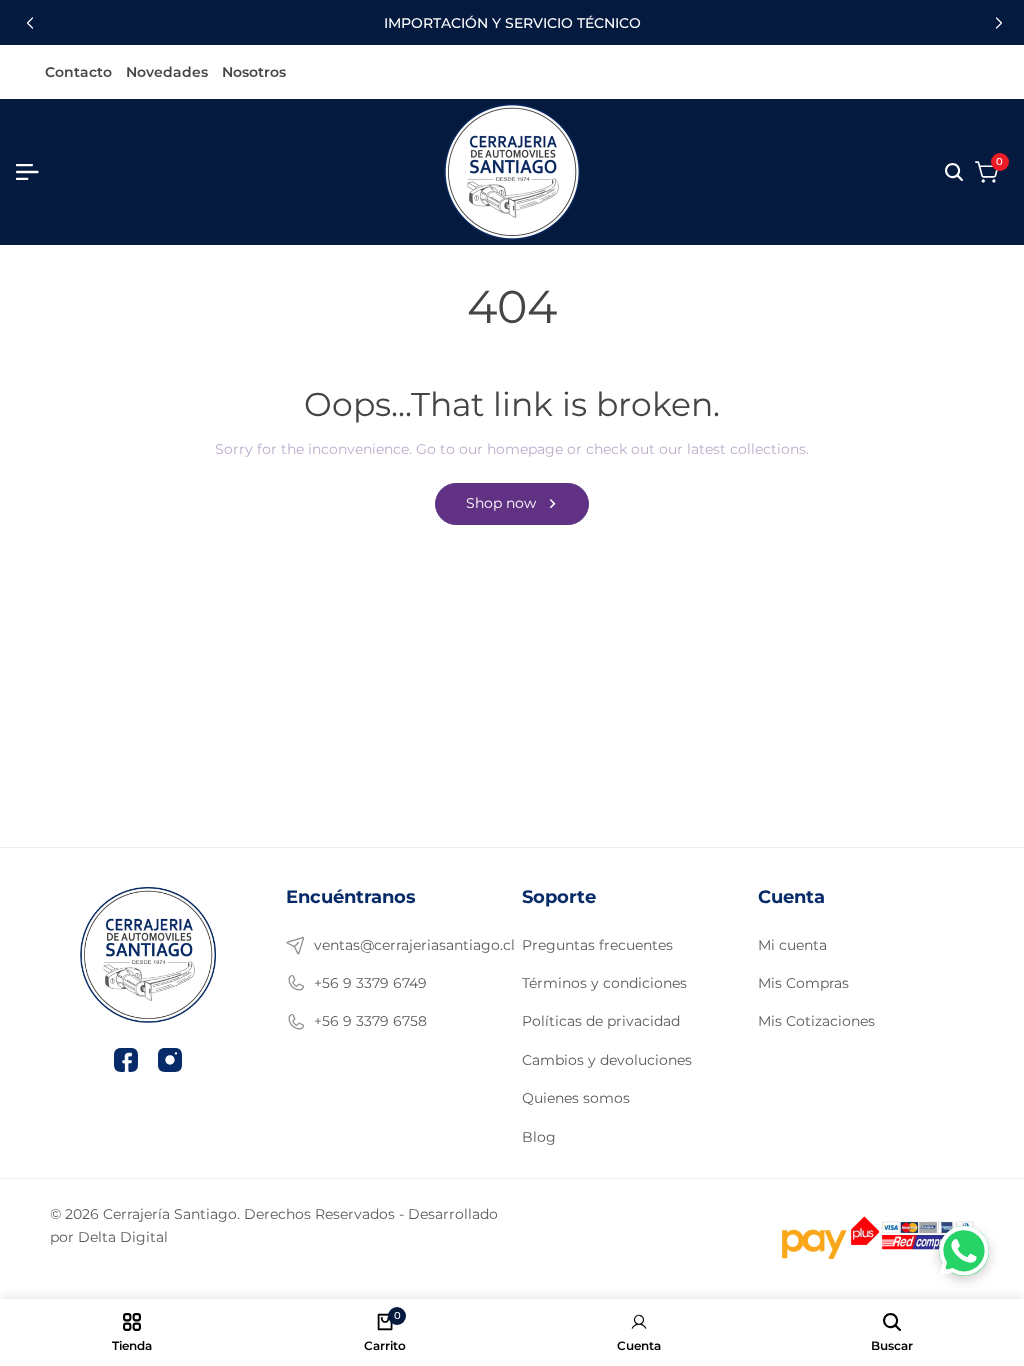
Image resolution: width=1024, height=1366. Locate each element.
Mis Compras (803, 983)
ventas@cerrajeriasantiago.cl (398, 945)
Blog (539, 1137)
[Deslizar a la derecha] (996, 23)
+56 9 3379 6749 (370, 983)
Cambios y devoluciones (607, 1060)
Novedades (167, 73)
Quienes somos (576, 1098)
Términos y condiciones (604, 983)
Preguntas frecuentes (597, 945)
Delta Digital (123, 1237)
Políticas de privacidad (601, 1021)
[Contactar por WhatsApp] (964, 1251)
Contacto (78, 73)
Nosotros (254, 73)
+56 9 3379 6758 (370, 1021)
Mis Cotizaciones (816, 1021)
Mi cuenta (792, 945)
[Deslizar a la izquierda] (27, 23)
